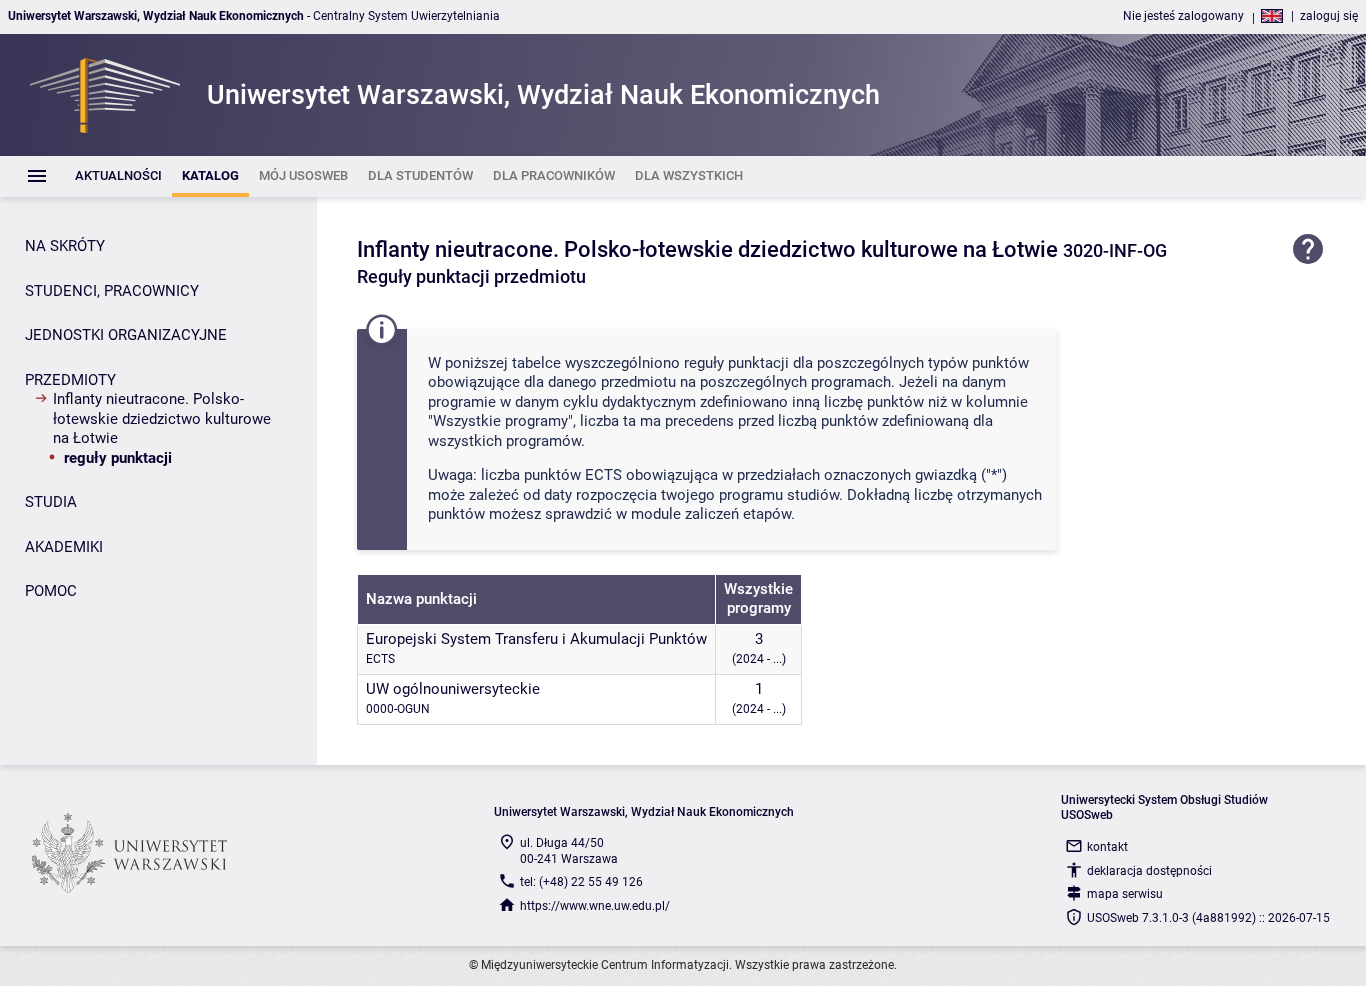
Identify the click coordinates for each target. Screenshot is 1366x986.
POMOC (51, 591)
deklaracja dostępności (1149, 871)
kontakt (1107, 847)
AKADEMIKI (64, 547)
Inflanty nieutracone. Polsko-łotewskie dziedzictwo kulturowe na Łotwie (162, 418)
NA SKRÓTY (65, 246)
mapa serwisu (1125, 894)
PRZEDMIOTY (70, 380)
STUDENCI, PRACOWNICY (112, 291)
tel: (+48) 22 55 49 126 (581, 882)
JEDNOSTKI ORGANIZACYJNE (126, 335)
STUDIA (51, 502)
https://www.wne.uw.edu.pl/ (595, 906)
